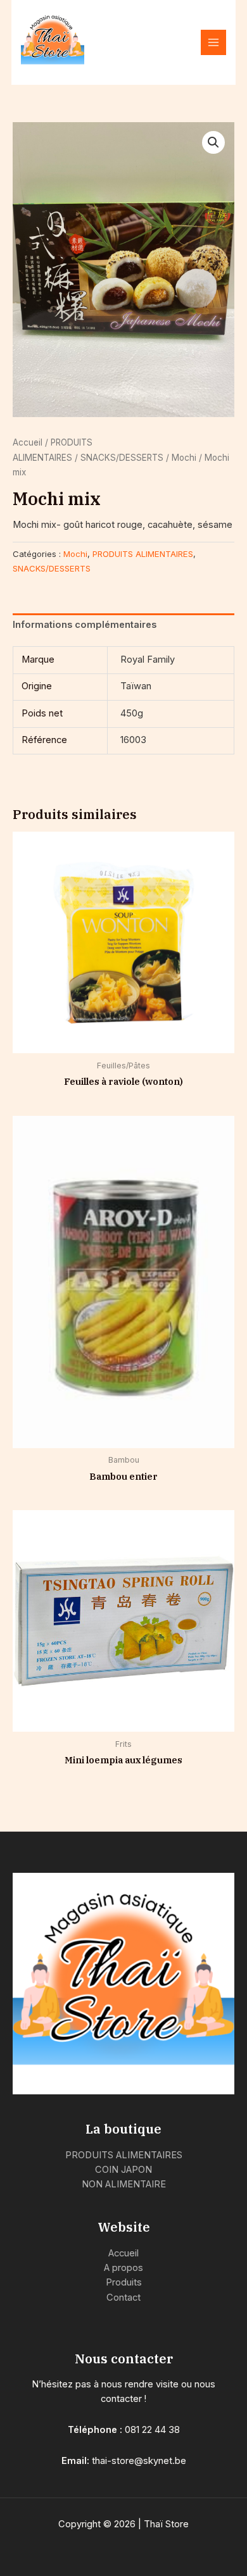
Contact (123, 2298)
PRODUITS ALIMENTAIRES (143, 554)
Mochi (184, 458)
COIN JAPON (123, 2170)
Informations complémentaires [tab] (85, 625)
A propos (123, 2268)
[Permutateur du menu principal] (213, 42)
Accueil (28, 442)
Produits (124, 2282)
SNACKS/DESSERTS (122, 458)
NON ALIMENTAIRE (124, 2184)
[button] (213, 142)
